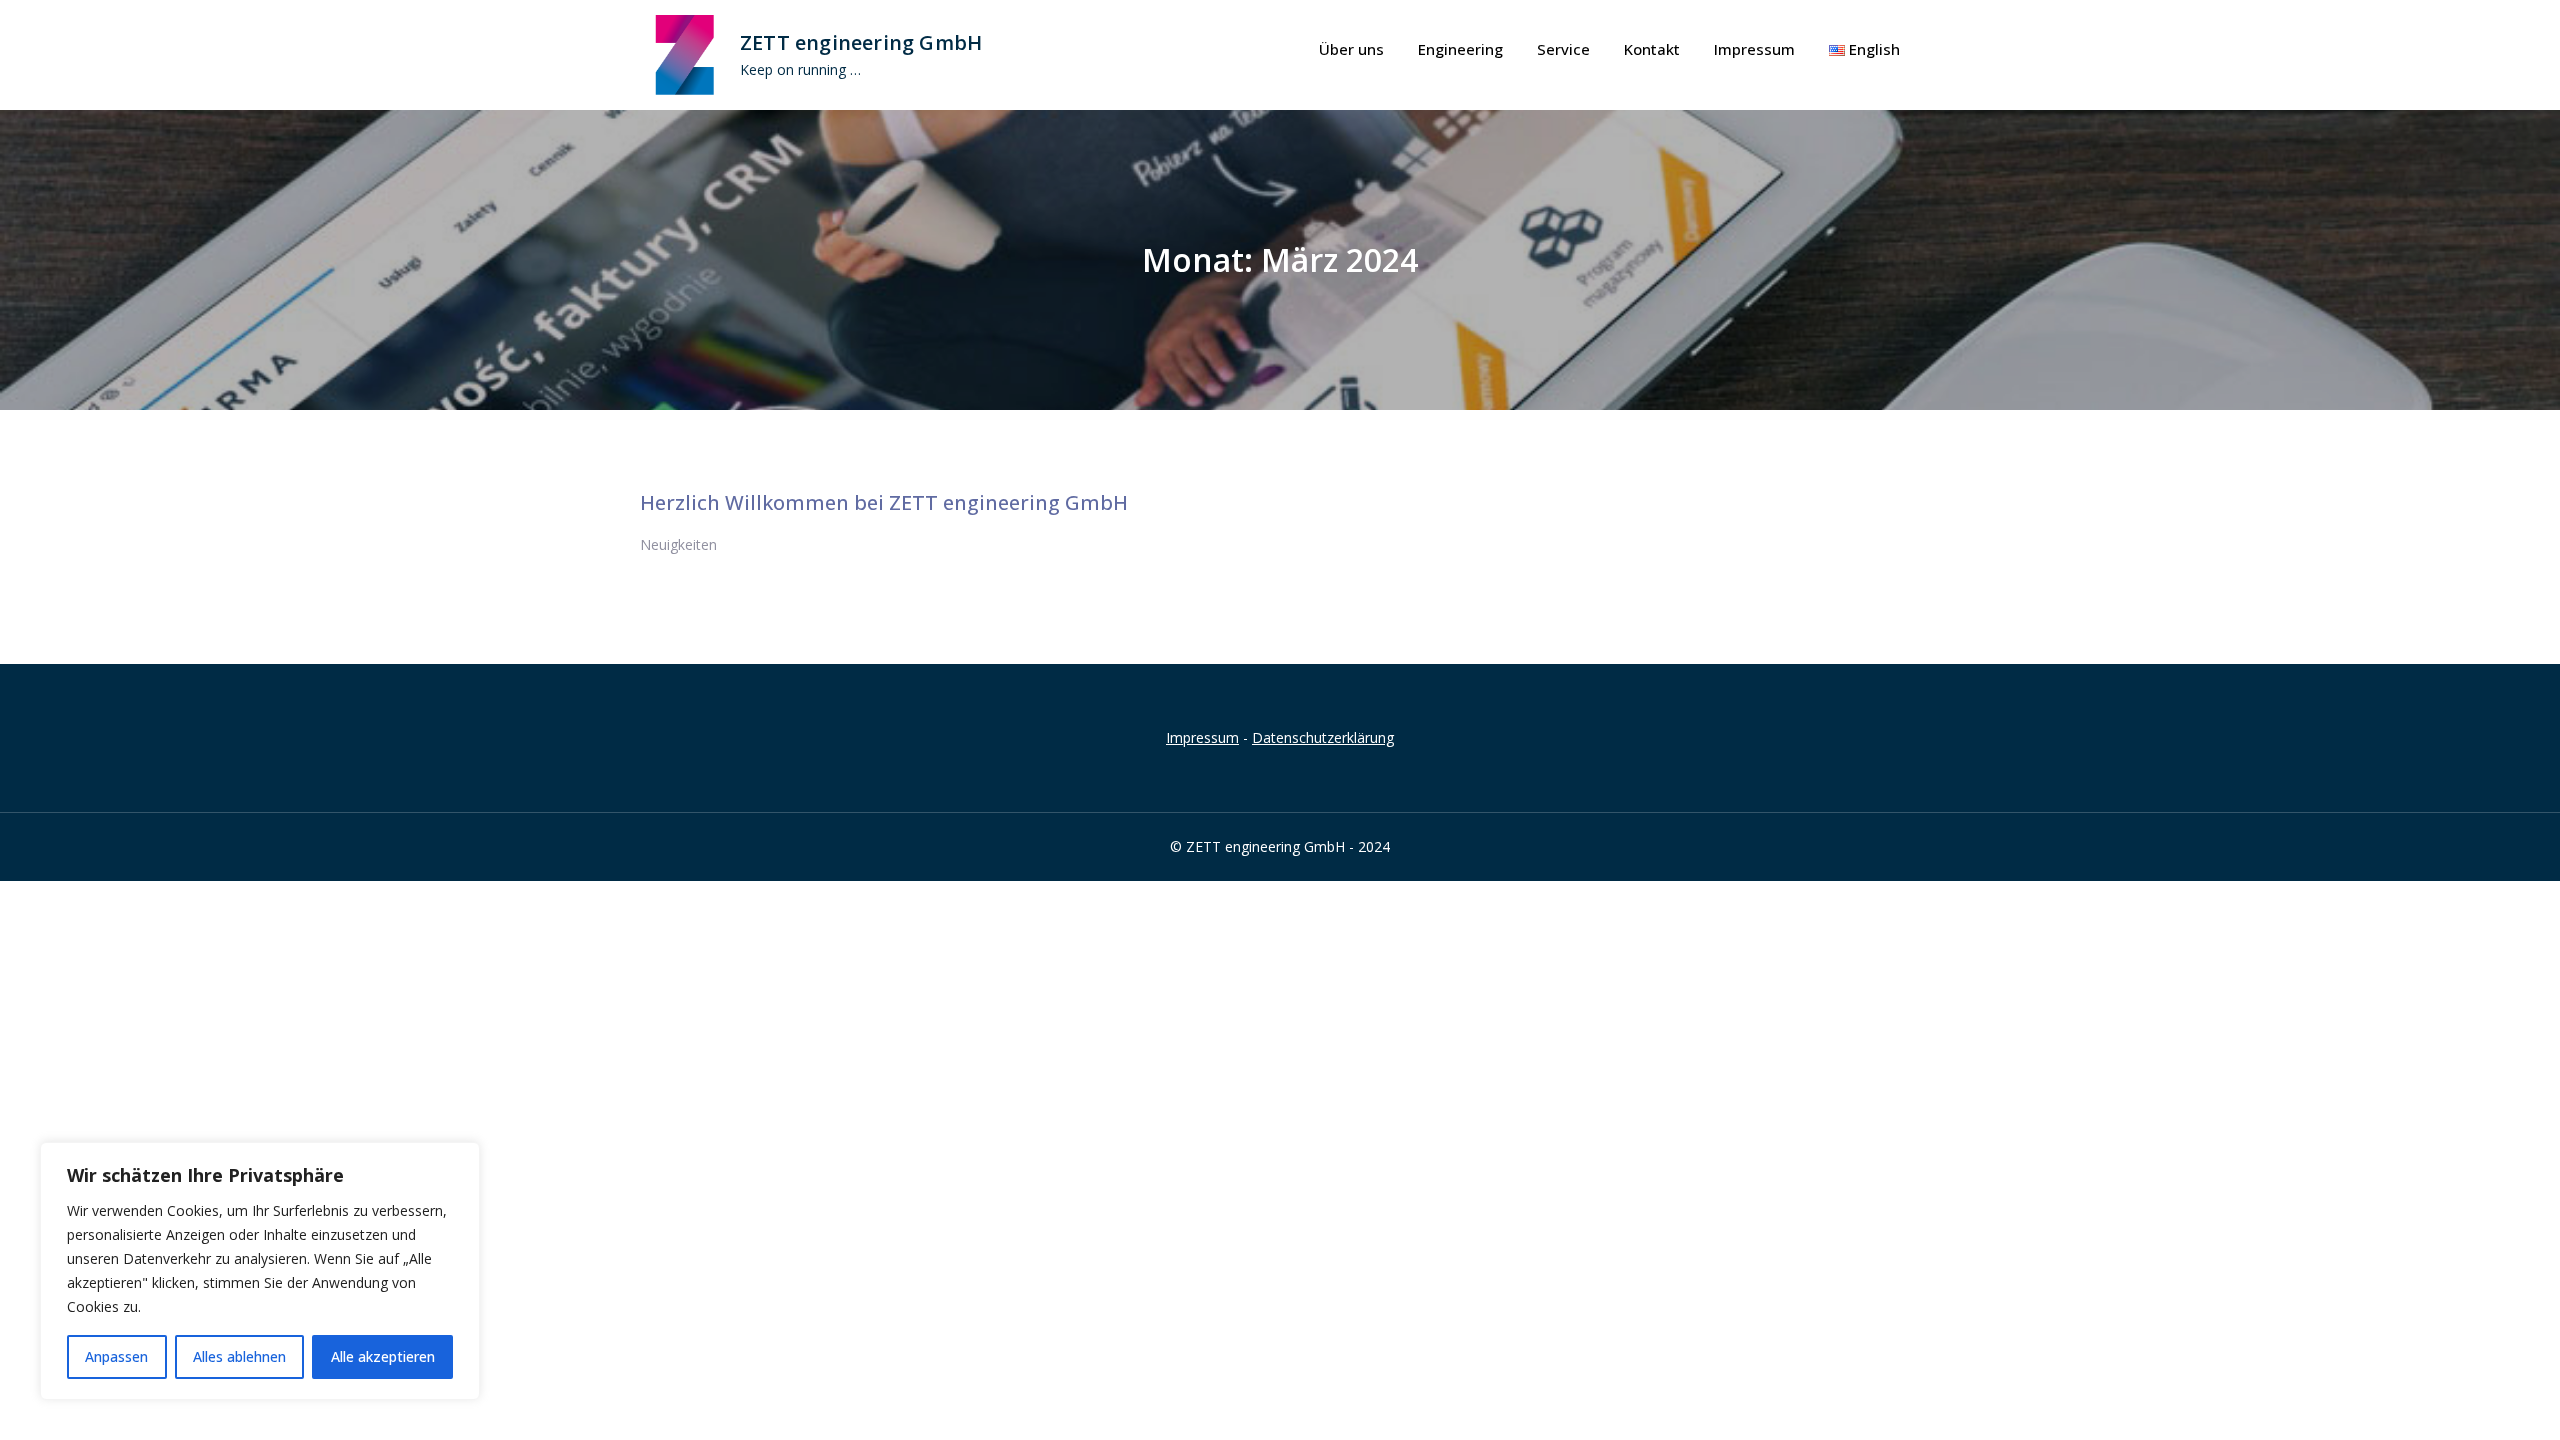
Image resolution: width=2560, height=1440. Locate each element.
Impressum (1754, 49)
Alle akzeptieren (383, 1356)
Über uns (1351, 49)
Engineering (1460, 49)
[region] (260, 1271)
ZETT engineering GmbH (861, 42)
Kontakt (1652, 49)
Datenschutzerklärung (1323, 737)
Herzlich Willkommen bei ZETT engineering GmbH (884, 502)
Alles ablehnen (239, 1356)
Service (1563, 49)
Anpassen (116, 1356)
